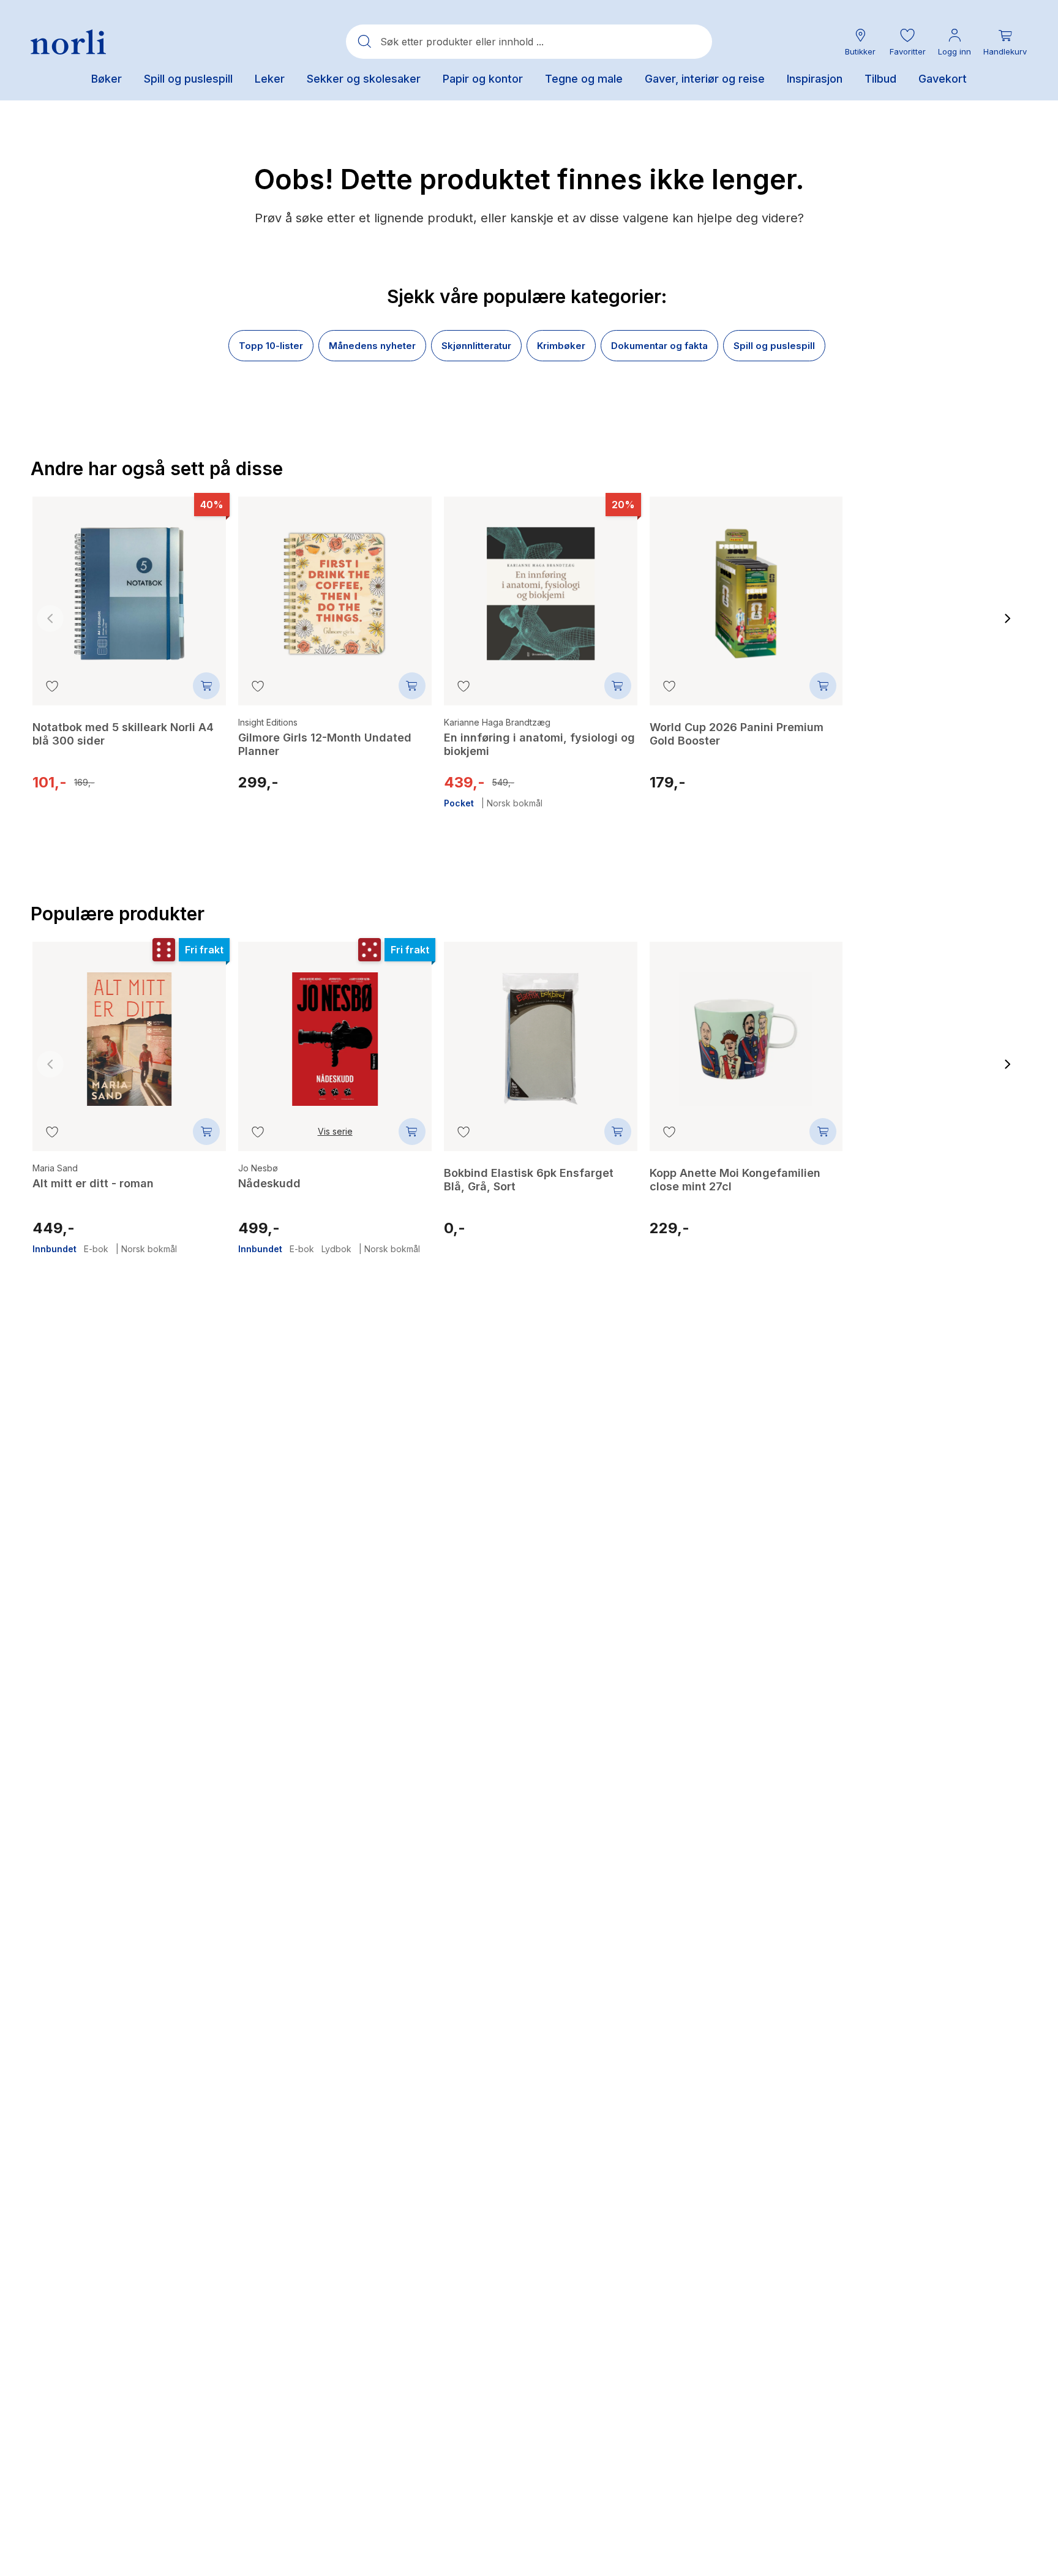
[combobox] (529, 42)
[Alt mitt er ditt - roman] (129, 1030)
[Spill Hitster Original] (951, 592)
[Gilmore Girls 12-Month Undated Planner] (335, 585)
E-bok (96, 1249)
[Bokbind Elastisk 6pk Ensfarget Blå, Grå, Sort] (541, 1030)
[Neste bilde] (1008, 618)
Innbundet (54, 1249)
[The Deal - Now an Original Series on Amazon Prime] (951, 1038)
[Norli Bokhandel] (68, 42)
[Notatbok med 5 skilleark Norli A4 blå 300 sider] (129, 585)
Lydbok (336, 1249)
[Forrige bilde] (50, 618)
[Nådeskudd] (335, 1030)
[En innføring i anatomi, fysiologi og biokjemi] (541, 585)
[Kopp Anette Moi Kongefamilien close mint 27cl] (746, 1030)
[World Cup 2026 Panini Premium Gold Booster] (746, 585)
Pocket (459, 803)
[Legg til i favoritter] (52, 686)
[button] (907, 42)
